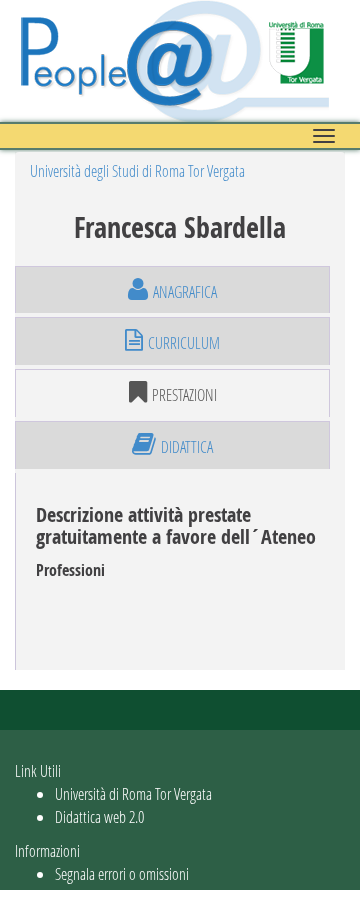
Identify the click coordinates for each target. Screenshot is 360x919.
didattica (187, 446)
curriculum (184, 342)
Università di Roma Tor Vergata (133, 793)
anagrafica (185, 291)
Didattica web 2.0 (99, 816)
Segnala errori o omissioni (122, 873)
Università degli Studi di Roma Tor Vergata (137, 170)
